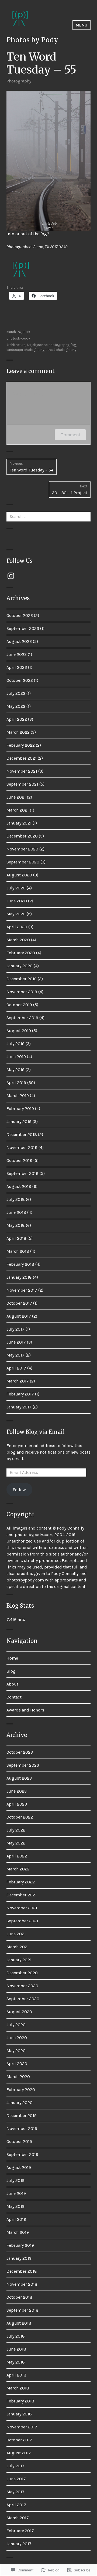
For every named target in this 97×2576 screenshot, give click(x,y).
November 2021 (22, 771)
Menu (82, 25)
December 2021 (22, 758)
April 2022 (17, 719)
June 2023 (17, 654)
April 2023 (17, 667)
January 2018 (19, 1277)
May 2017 (15, 1355)
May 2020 (16, 914)
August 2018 (19, 1186)
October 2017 (19, 1303)
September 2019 (22, 1018)
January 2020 (20, 966)
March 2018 (18, 1251)
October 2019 (19, 1005)
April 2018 (16, 1238)
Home (12, 1658)
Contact (14, 1697)
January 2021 (19, 823)
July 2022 (16, 693)
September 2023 (23, 628)
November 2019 (22, 992)
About (12, 1684)
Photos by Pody (32, 40)
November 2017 (22, 1290)
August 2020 (19, 875)
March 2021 (18, 810)
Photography (19, 81)
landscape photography (25, 350)
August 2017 (19, 1316)
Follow (19, 1490)
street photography (61, 350)
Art (29, 345)
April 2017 (16, 1368)
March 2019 (18, 1096)
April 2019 (16, 1083)
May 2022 (16, 706)
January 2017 (19, 1407)
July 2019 (15, 1044)
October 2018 (19, 1160)
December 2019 (22, 979)
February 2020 (21, 953)
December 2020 (22, 836)
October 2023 (20, 615)
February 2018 (20, 1264)
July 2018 (16, 1199)
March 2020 (18, 940)
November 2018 (22, 1147)
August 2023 (19, 641)
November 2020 (22, 849)
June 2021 (16, 797)
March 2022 (18, 732)
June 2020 (17, 901)
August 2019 (19, 1031)
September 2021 (22, 784)
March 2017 (18, 1381)
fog (73, 345)
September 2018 (22, 1173)
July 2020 (16, 888)
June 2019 (16, 1057)
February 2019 (20, 1108)
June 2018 (16, 1212)
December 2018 (22, 1134)
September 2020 (23, 862)
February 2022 (21, 745)
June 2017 (16, 1342)
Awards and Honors (25, 1710)
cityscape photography (51, 345)
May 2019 (15, 1070)
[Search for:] (48, 516)
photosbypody (18, 338)
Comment (70, 435)
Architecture (16, 345)
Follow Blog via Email (36, 1432)
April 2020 (17, 927)
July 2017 (15, 1329)
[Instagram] (11, 576)
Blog (11, 1671)
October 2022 (20, 680)
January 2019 (19, 1121)
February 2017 (20, 1394)
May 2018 (16, 1225)
